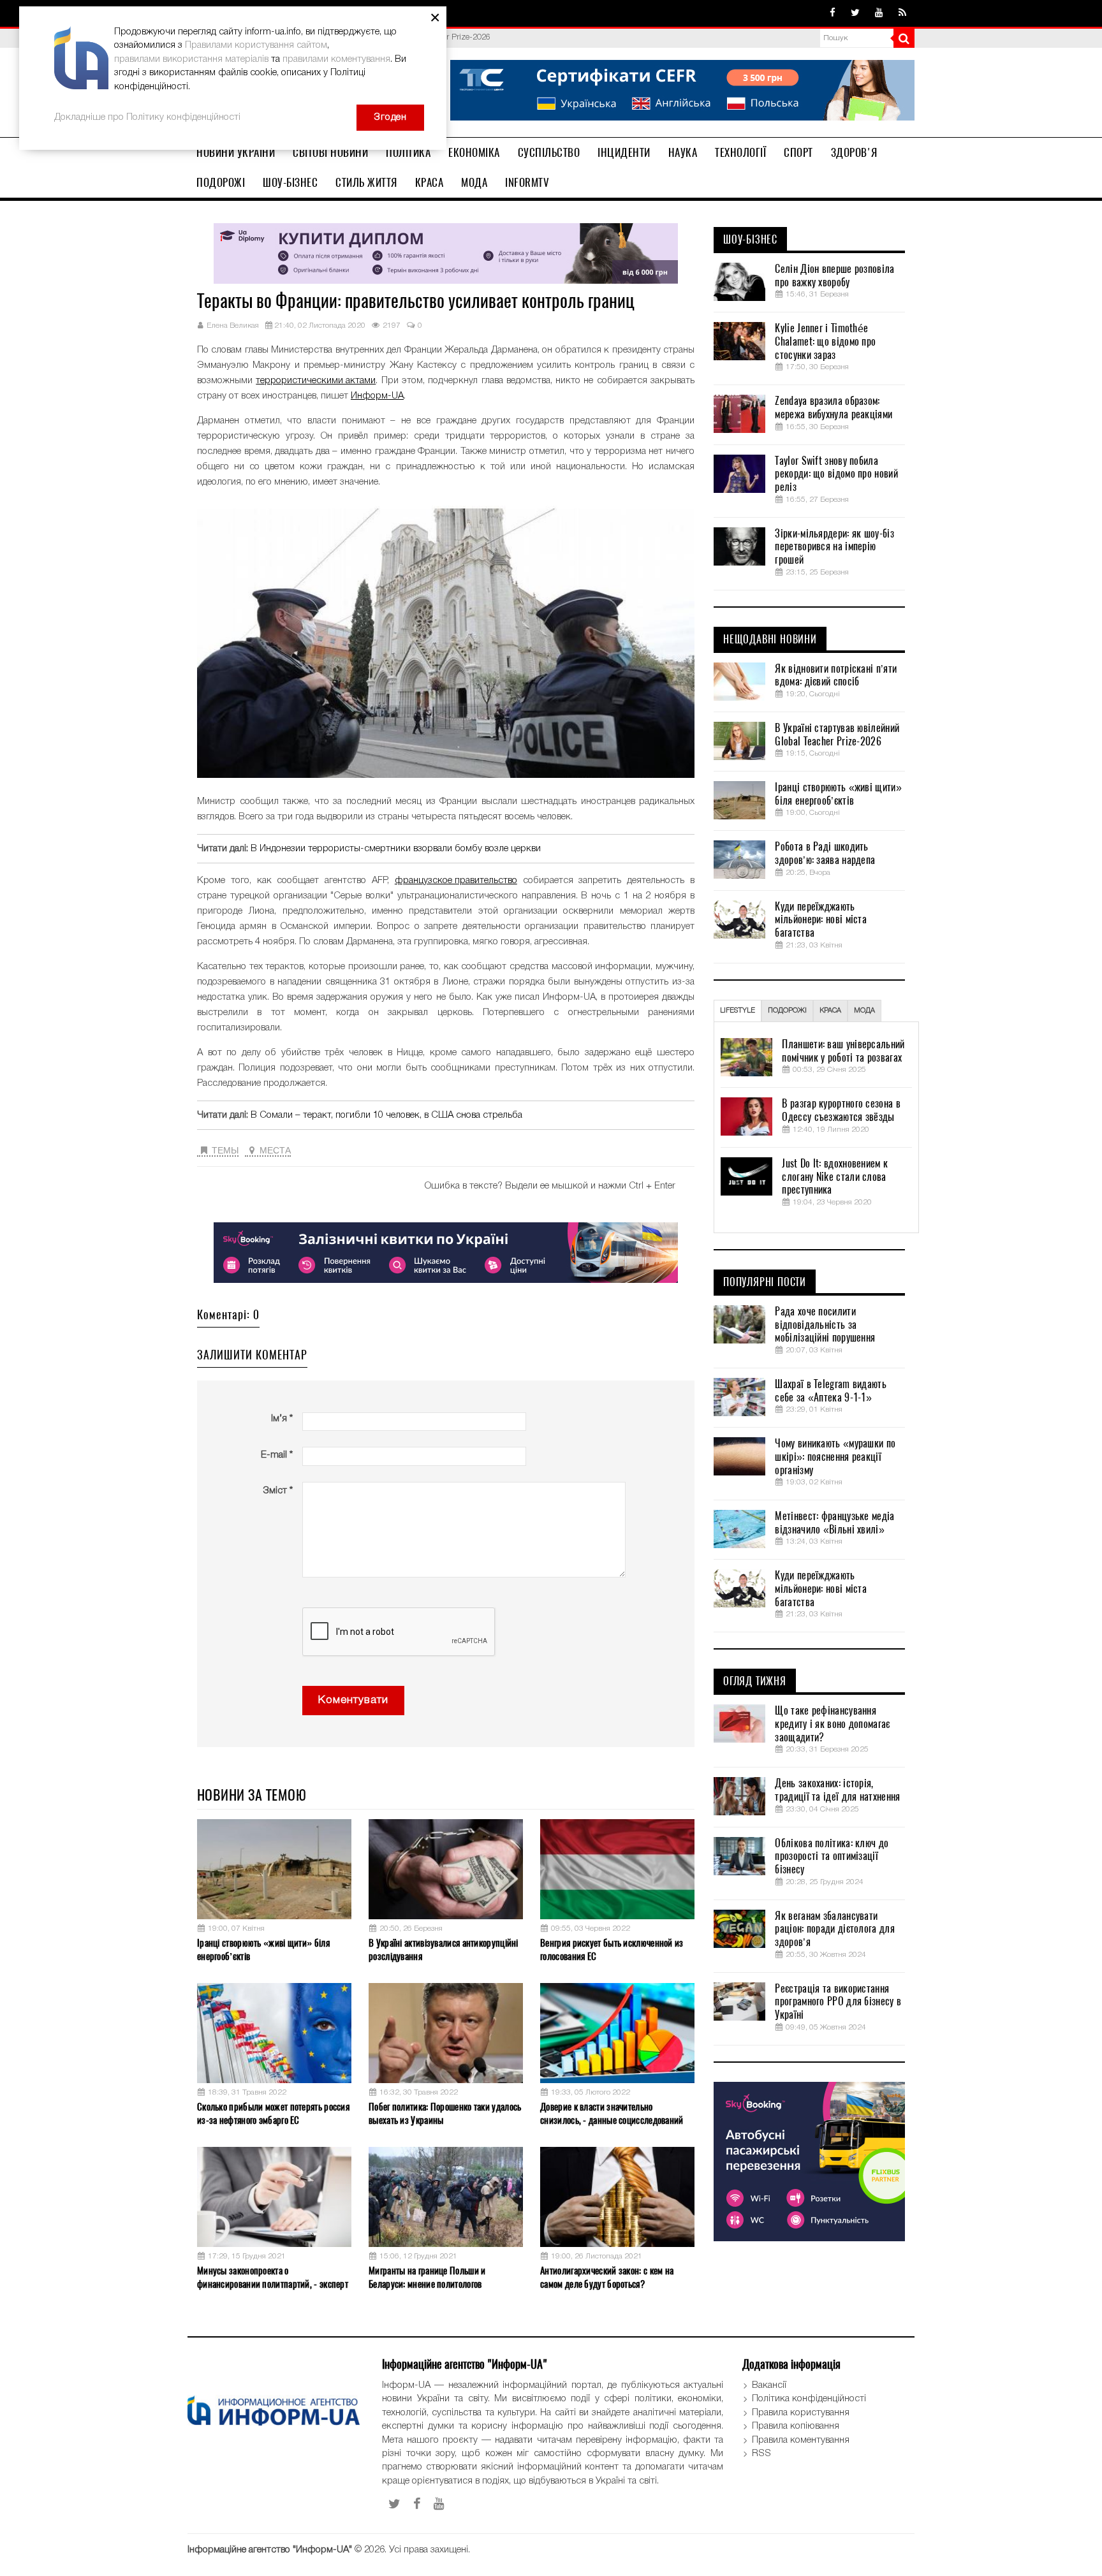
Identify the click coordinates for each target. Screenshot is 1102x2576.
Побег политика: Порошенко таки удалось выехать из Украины (445, 2113)
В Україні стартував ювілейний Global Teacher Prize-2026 (837, 735)
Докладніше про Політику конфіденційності (147, 117)
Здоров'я (854, 152)
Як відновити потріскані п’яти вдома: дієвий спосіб (836, 676)
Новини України (236, 152)
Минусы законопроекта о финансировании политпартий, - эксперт (273, 2277)
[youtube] (879, 13)
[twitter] (855, 13)
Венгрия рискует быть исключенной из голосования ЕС (612, 1950)
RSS (761, 2454)
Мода (474, 182)
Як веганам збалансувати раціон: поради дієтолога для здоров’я (834, 1929)
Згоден (390, 117)
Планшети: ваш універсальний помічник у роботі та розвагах (843, 1051)
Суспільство (549, 152)
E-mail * (277, 1455)
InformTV (527, 182)
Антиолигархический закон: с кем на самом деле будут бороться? (607, 2277)
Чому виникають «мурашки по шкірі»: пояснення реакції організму (835, 1457)
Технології (740, 152)
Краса (430, 182)
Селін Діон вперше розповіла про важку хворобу (834, 276)
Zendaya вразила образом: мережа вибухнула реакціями (834, 408)
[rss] (902, 13)
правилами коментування (336, 59)
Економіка (474, 152)
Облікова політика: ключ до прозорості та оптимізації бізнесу (832, 1857)
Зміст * (278, 1491)
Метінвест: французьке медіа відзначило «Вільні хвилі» (834, 1523)
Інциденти (624, 152)
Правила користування (801, 2413)
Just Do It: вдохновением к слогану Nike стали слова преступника (835, 1177)
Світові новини (330, 152)
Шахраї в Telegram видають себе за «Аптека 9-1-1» (831, 1391)
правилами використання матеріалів (191, 59)
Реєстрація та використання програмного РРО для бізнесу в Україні (838, 2002)
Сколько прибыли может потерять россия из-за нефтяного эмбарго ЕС (273, 2113)
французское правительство (456, 881)
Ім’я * (282, 1419)
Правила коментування (801, 2440)
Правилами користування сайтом (256, 45)
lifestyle (738, 1011)
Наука (683, 152)
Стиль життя (366, 182)
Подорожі (221, 182)
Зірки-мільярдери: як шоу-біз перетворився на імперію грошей (834, 547)
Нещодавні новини (770, 640)
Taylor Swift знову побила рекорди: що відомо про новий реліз (836, 474)
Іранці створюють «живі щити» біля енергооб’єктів (263, 1950)
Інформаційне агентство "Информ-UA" (270, 2550)
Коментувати (353, 1700)
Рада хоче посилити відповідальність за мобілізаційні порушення (825, 1325)
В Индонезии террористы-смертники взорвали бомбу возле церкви (396, 849)
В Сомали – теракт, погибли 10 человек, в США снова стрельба (386, 1115)
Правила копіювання (796, 2426)
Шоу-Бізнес (290, 182)
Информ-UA (377, 396)
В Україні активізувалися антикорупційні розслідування (444, 1950)
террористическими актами (316, 381)
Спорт (798, 152)
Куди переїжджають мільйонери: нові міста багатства (821, 920)
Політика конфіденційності (809, 2399)
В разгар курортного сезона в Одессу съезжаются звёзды (841, 1110)
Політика (408, 152)
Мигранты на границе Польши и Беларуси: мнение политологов (427, 2277)
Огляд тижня (755, 1681)
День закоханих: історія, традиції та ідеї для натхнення (837, 1790)
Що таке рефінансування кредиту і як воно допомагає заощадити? (832, 1724)
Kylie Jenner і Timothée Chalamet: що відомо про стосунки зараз (825, 342)
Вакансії (769, 2385)
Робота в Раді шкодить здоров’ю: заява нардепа (825, 853)
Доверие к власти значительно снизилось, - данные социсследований (612, 2113)
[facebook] (833, 13)
